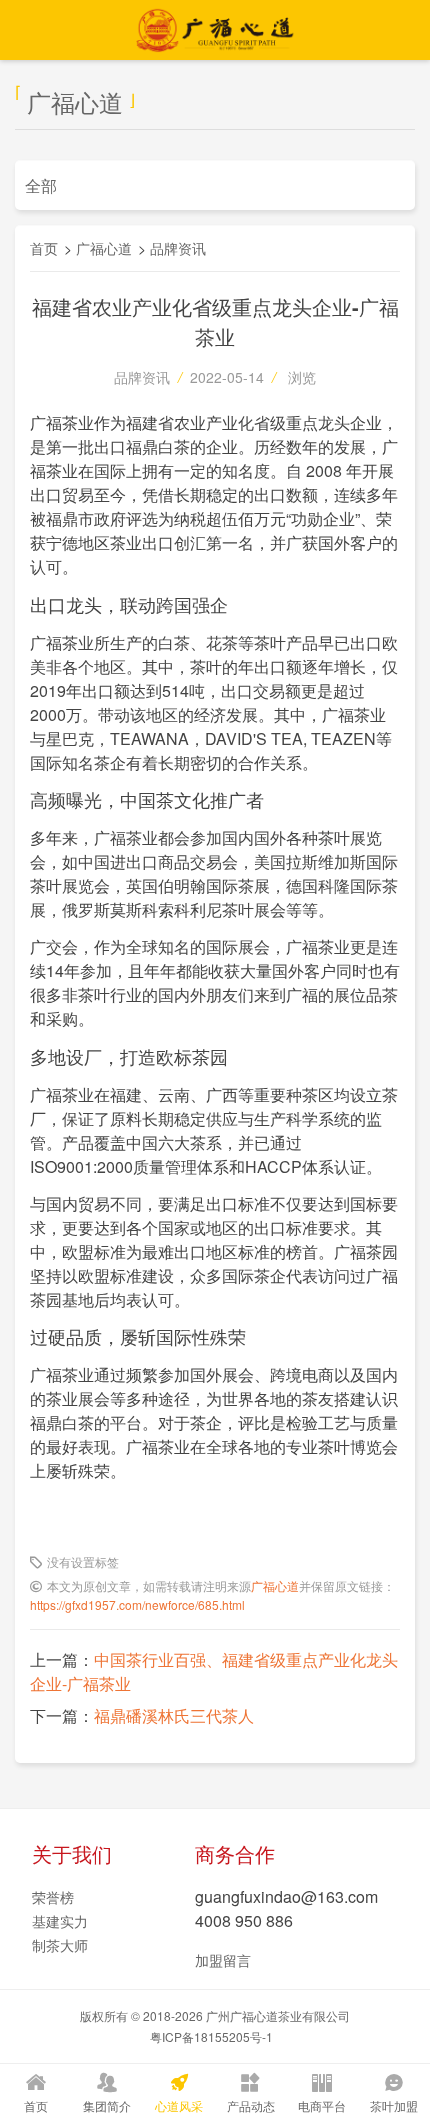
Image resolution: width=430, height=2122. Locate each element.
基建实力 (60, 1921)
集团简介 (107, 2105)
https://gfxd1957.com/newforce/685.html (137, 1604)
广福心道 (104, 248)
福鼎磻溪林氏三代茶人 (174, 1715)
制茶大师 (60, 1945)
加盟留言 (223, 1960)
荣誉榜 (53, 1897)
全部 (41, 185)
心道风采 (179, 2105)
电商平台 (322, 2105)
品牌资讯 (178, 248)
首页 (44, 248)
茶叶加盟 (394, 2105)
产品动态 (251, 2105)
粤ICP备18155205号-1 (211, 2036)
